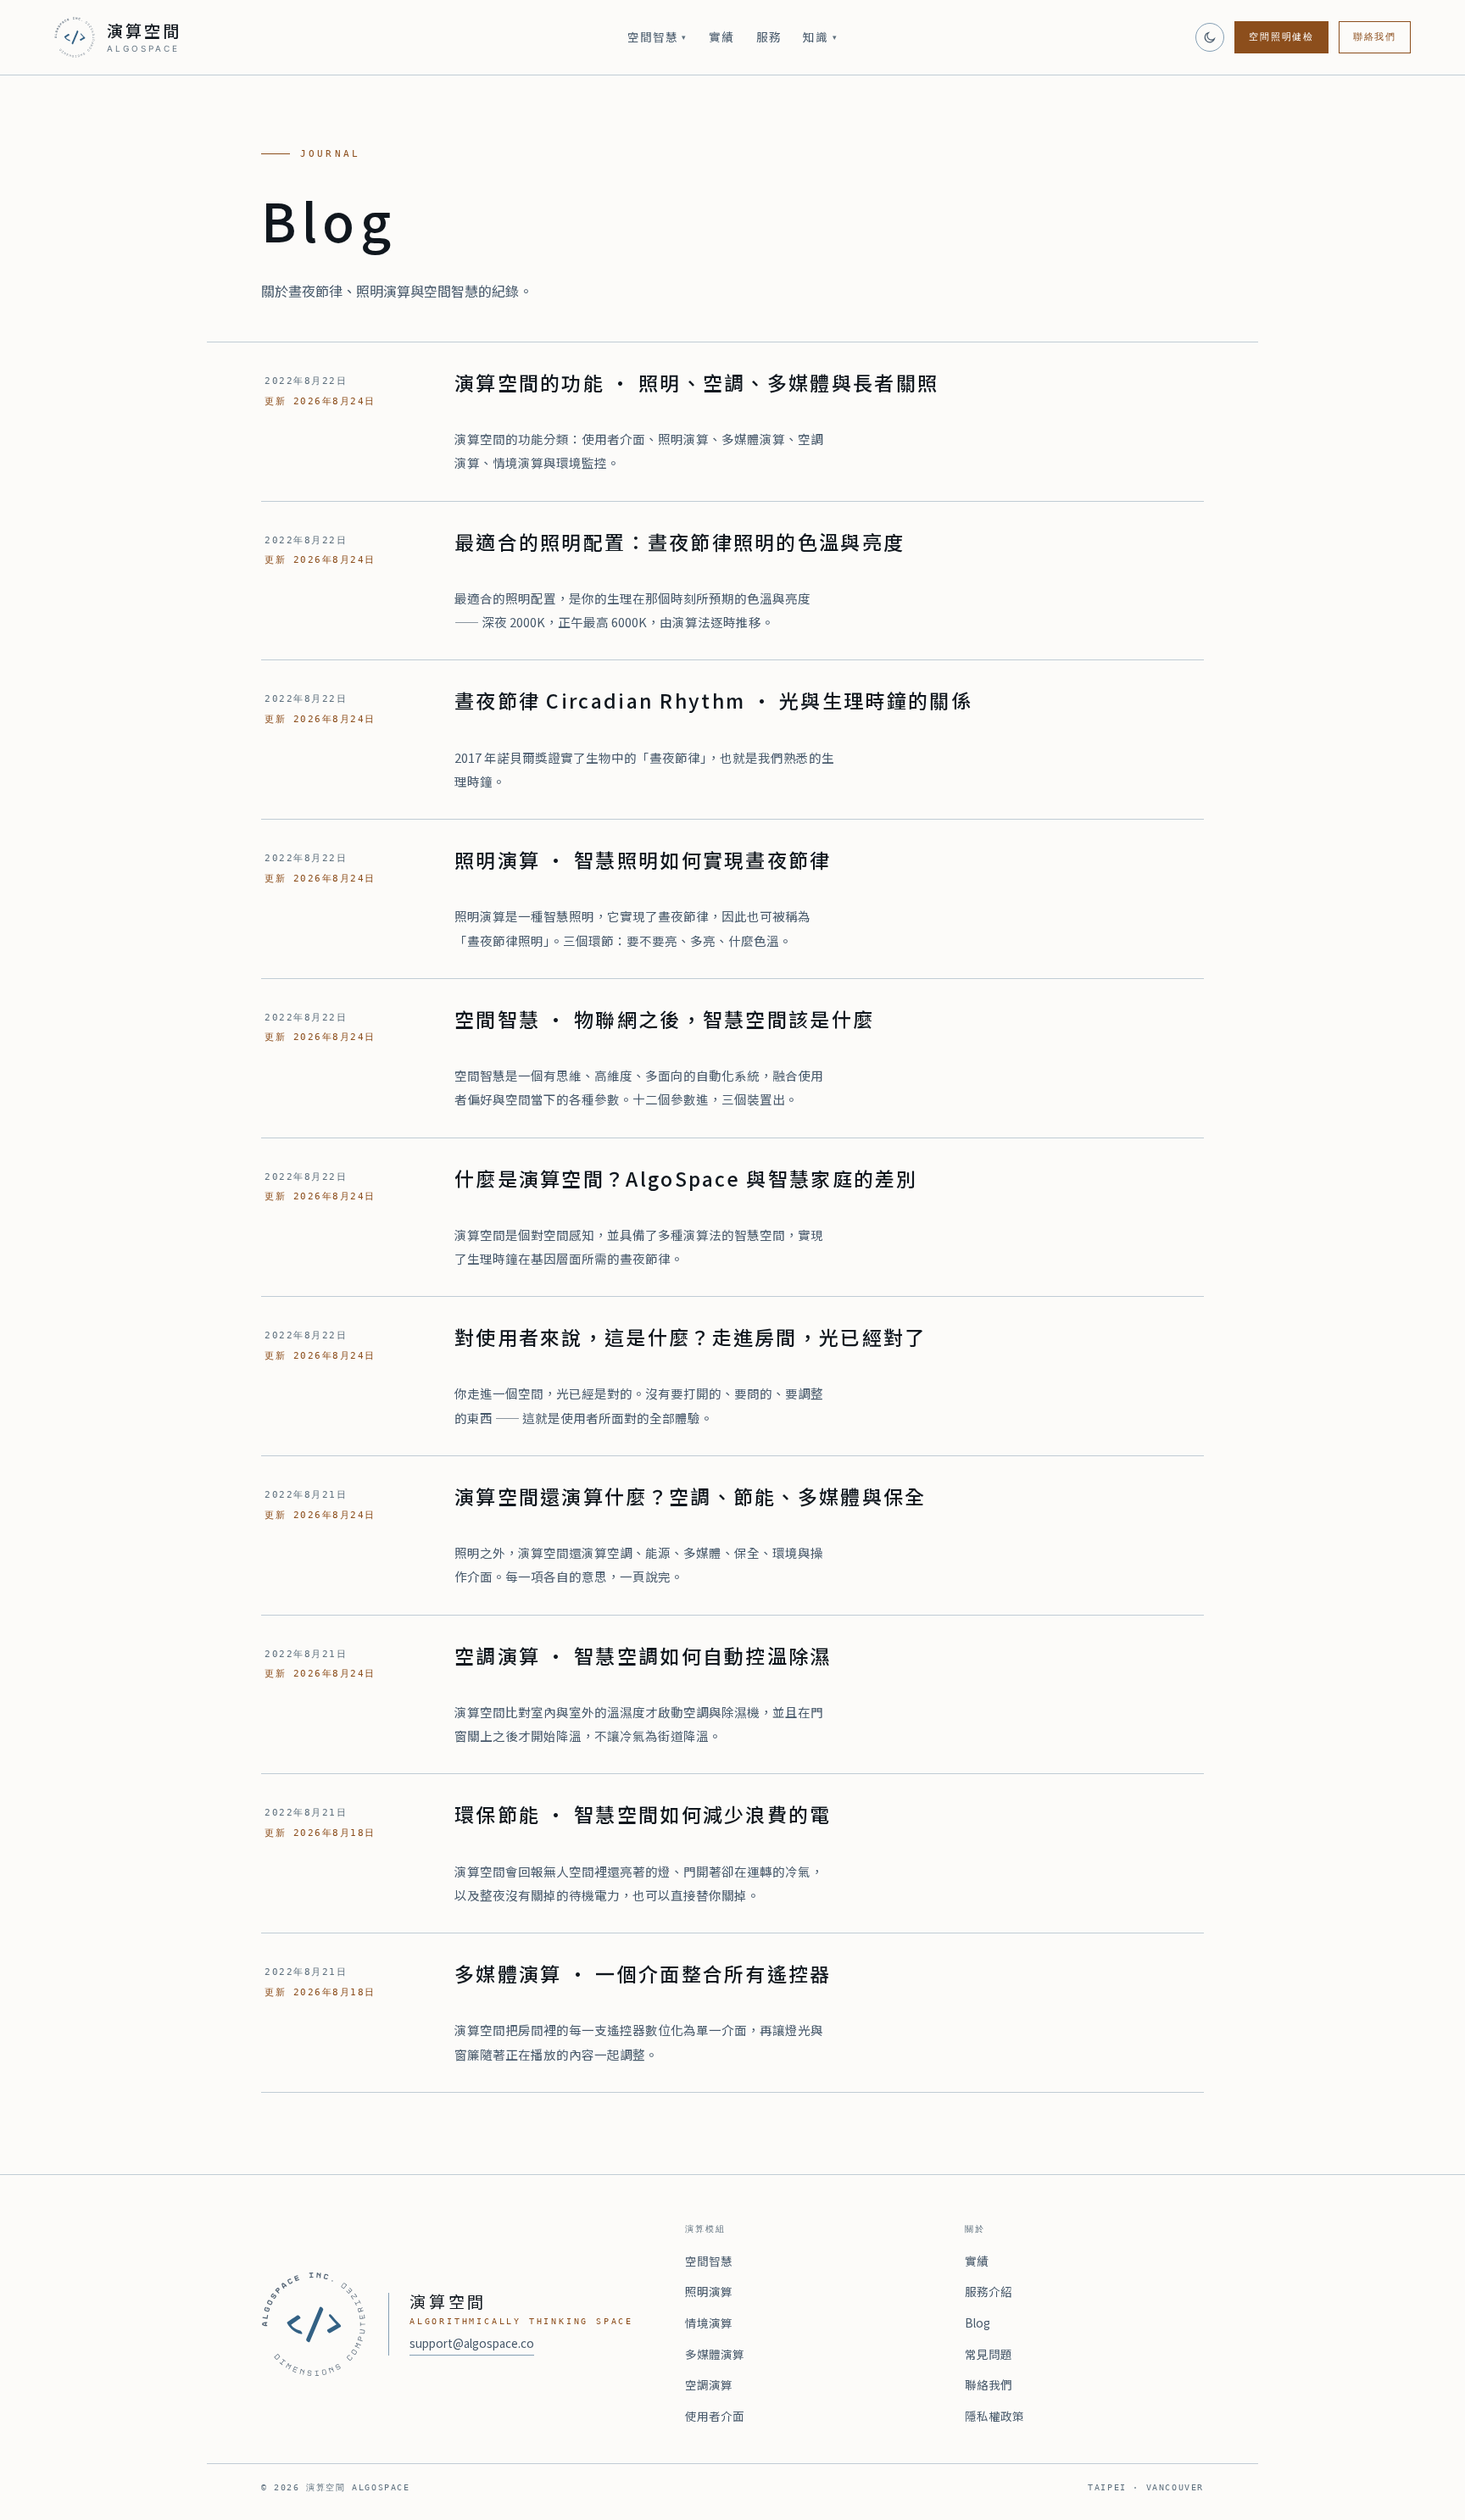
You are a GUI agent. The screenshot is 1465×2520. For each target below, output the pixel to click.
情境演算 (709, 2323)
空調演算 (709, 2384)
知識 (820, 36)
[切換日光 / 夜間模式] (1210, 37)
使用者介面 (715, 2416)
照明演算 (709, 2291)
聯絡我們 (1375, 37)
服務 (769, 36)
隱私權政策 (994, 2416)
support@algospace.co (472, 2343)
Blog (978, 2323)
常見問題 (989, 2354)
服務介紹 (989, 2291)
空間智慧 (657, 36)
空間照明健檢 (1281, 37)
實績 (721, 36)
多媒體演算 (715, 2354)
